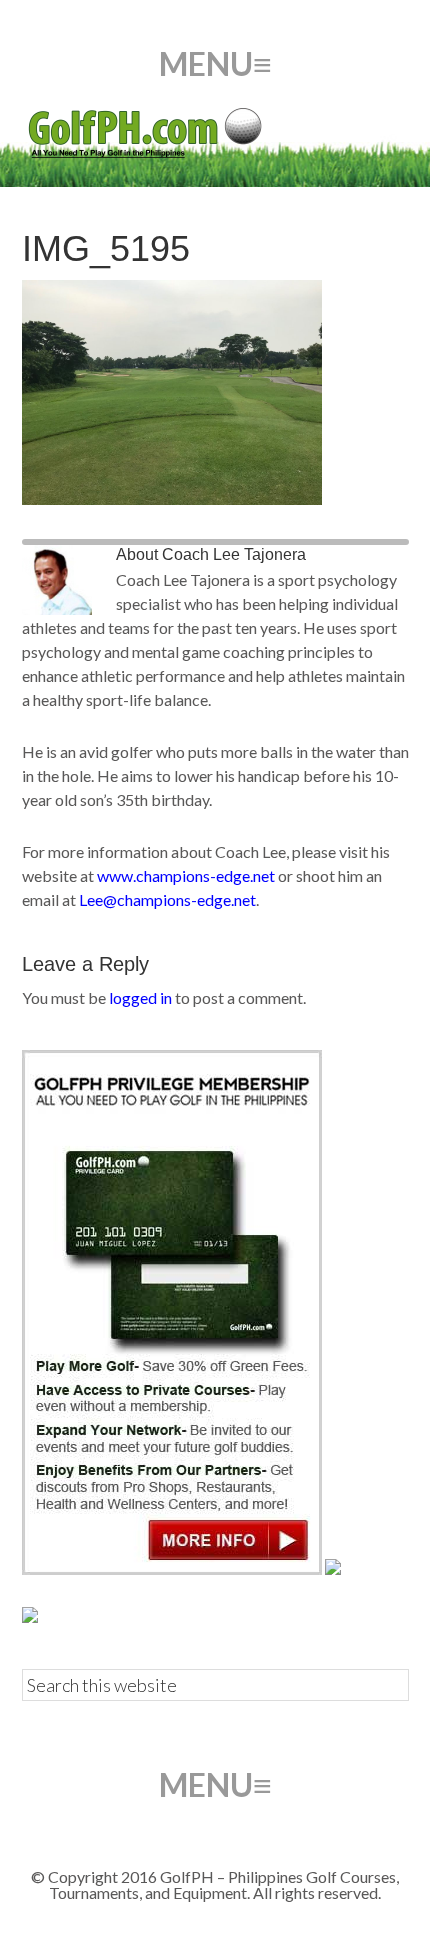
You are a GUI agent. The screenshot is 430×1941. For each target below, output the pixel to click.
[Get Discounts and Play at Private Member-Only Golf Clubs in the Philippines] (172, 1568)
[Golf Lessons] (30, 1616)
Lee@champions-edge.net (167, 899)
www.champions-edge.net (186, 875)
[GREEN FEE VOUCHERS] (333, 1568)
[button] (215, 64)
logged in (140, 997)
